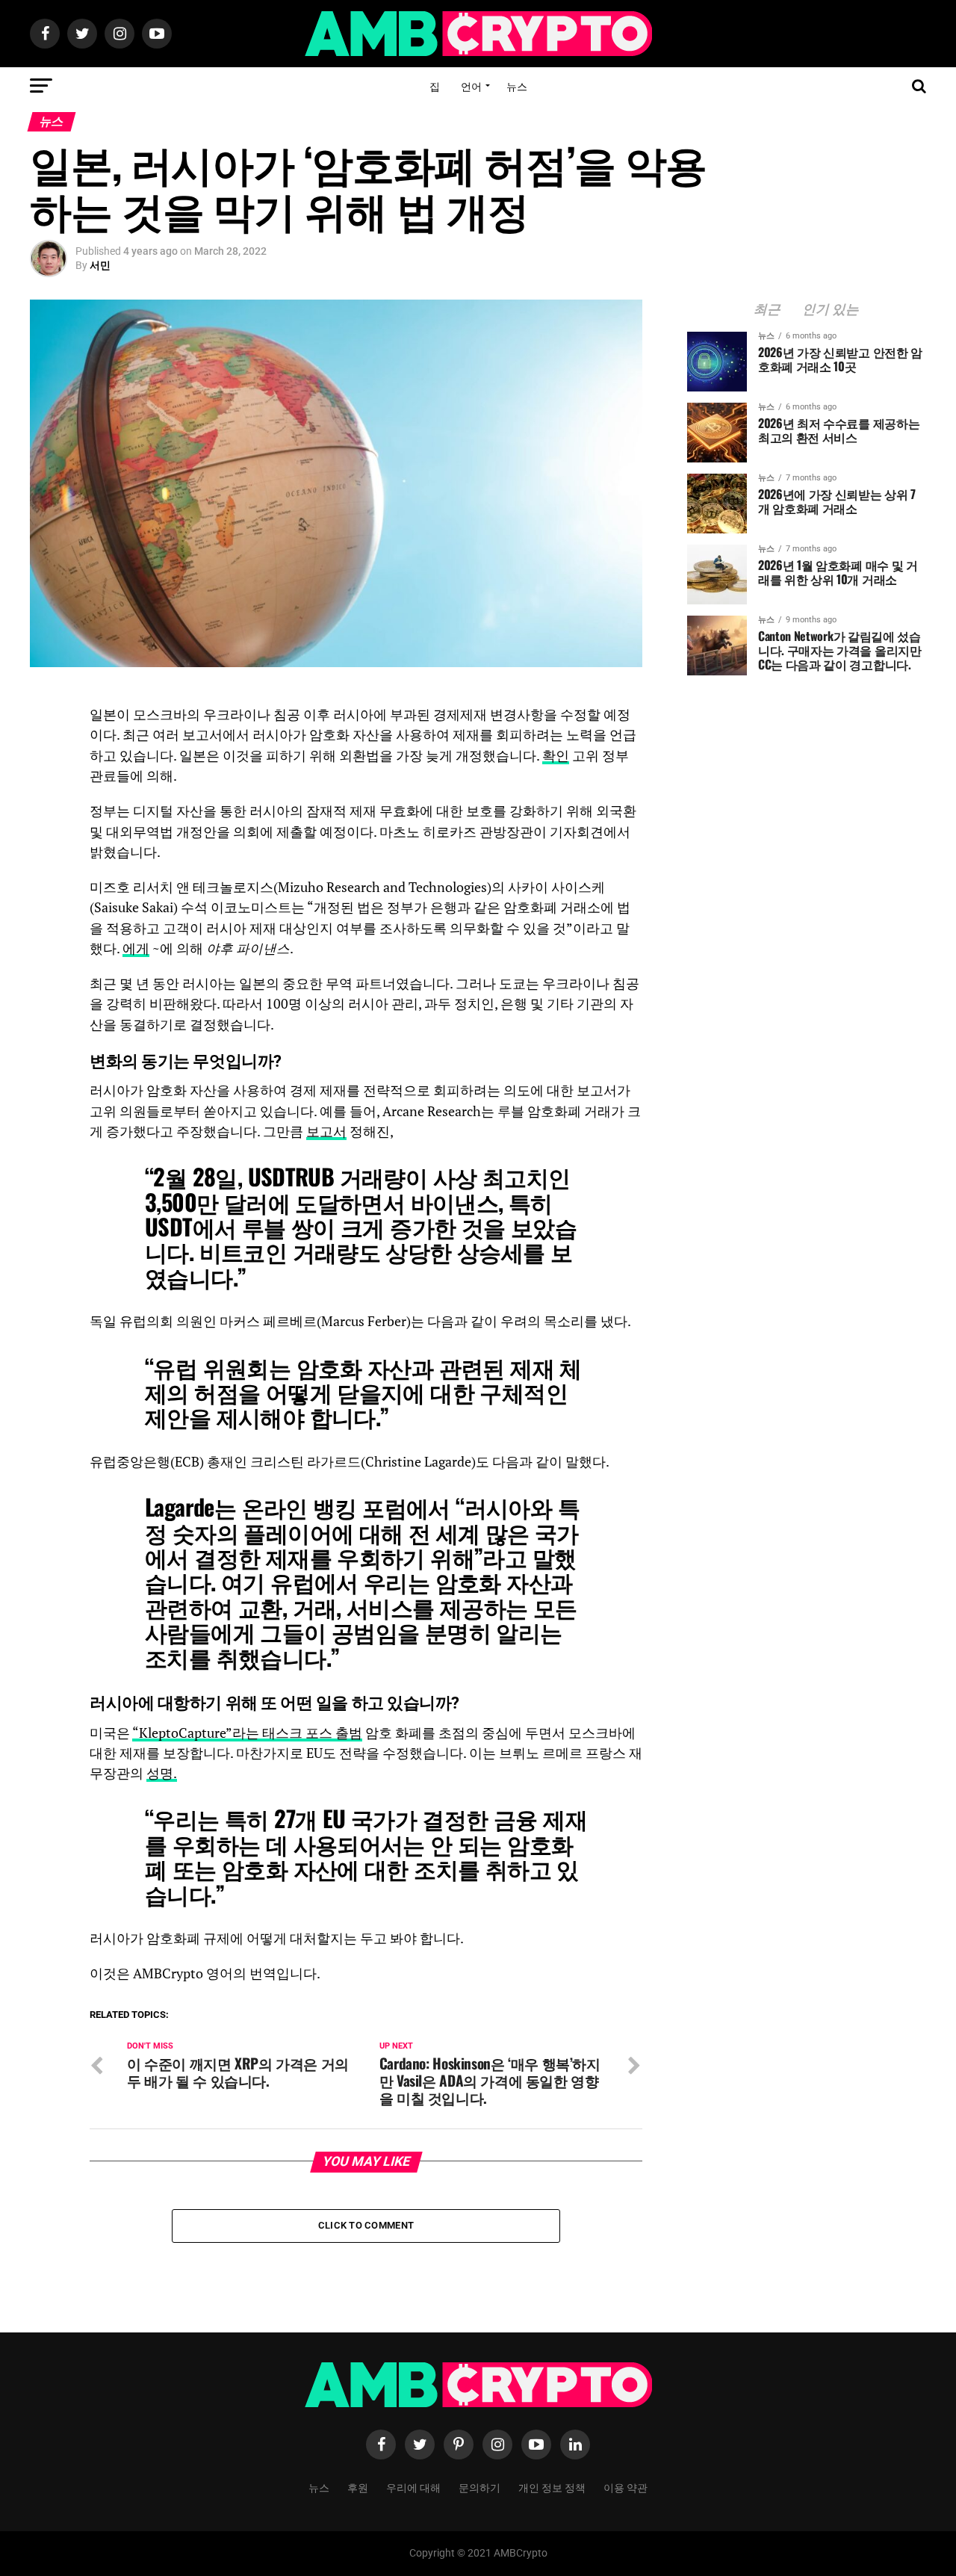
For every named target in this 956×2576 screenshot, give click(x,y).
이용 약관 (626, 2487)
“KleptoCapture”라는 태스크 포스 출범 (247, 1733)
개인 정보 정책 (552, 2487)
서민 (100, 265)
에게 (136, 948)
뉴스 (517, 86)
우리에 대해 (413, 2487)
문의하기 (479, 2487)
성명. (162, 1773)
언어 (471, 86)
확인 (556, 756)
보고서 (326, 1131)
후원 (358, 2487)
